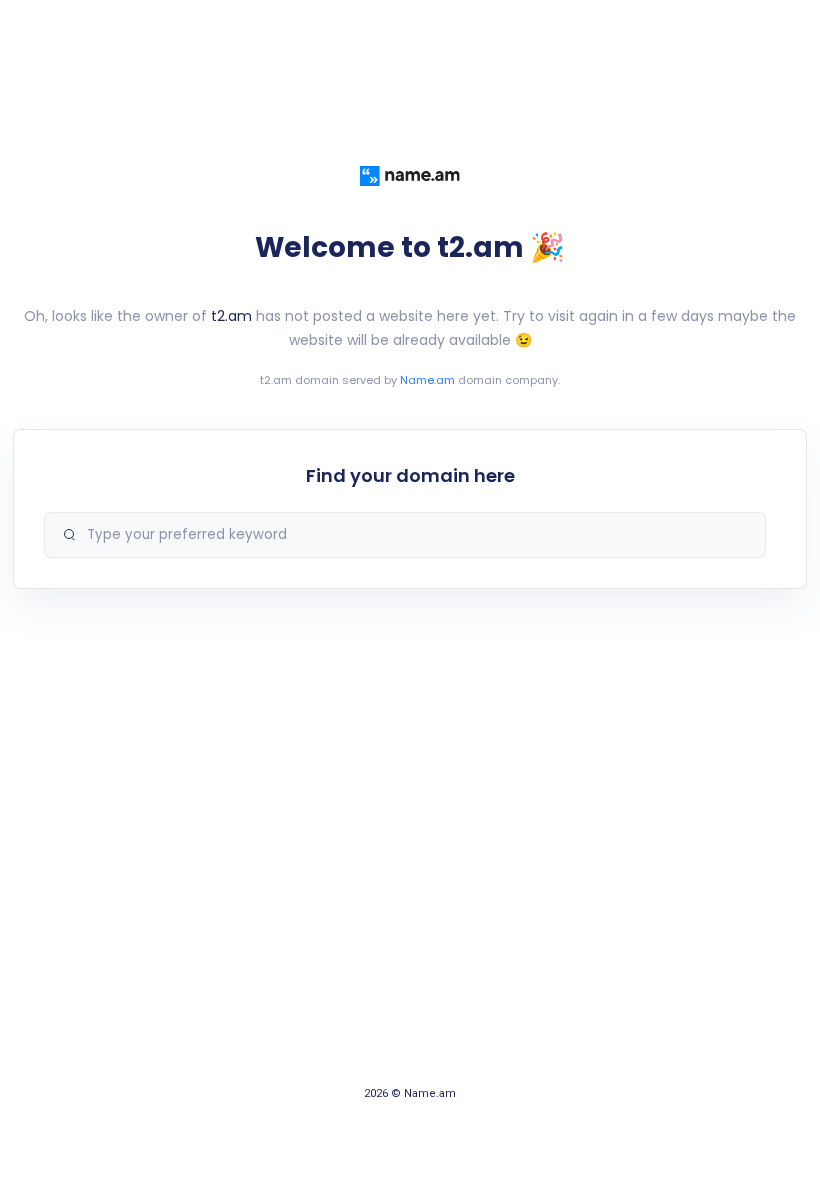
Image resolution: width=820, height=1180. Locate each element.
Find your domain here (410, 475)
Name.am (427, 380)
